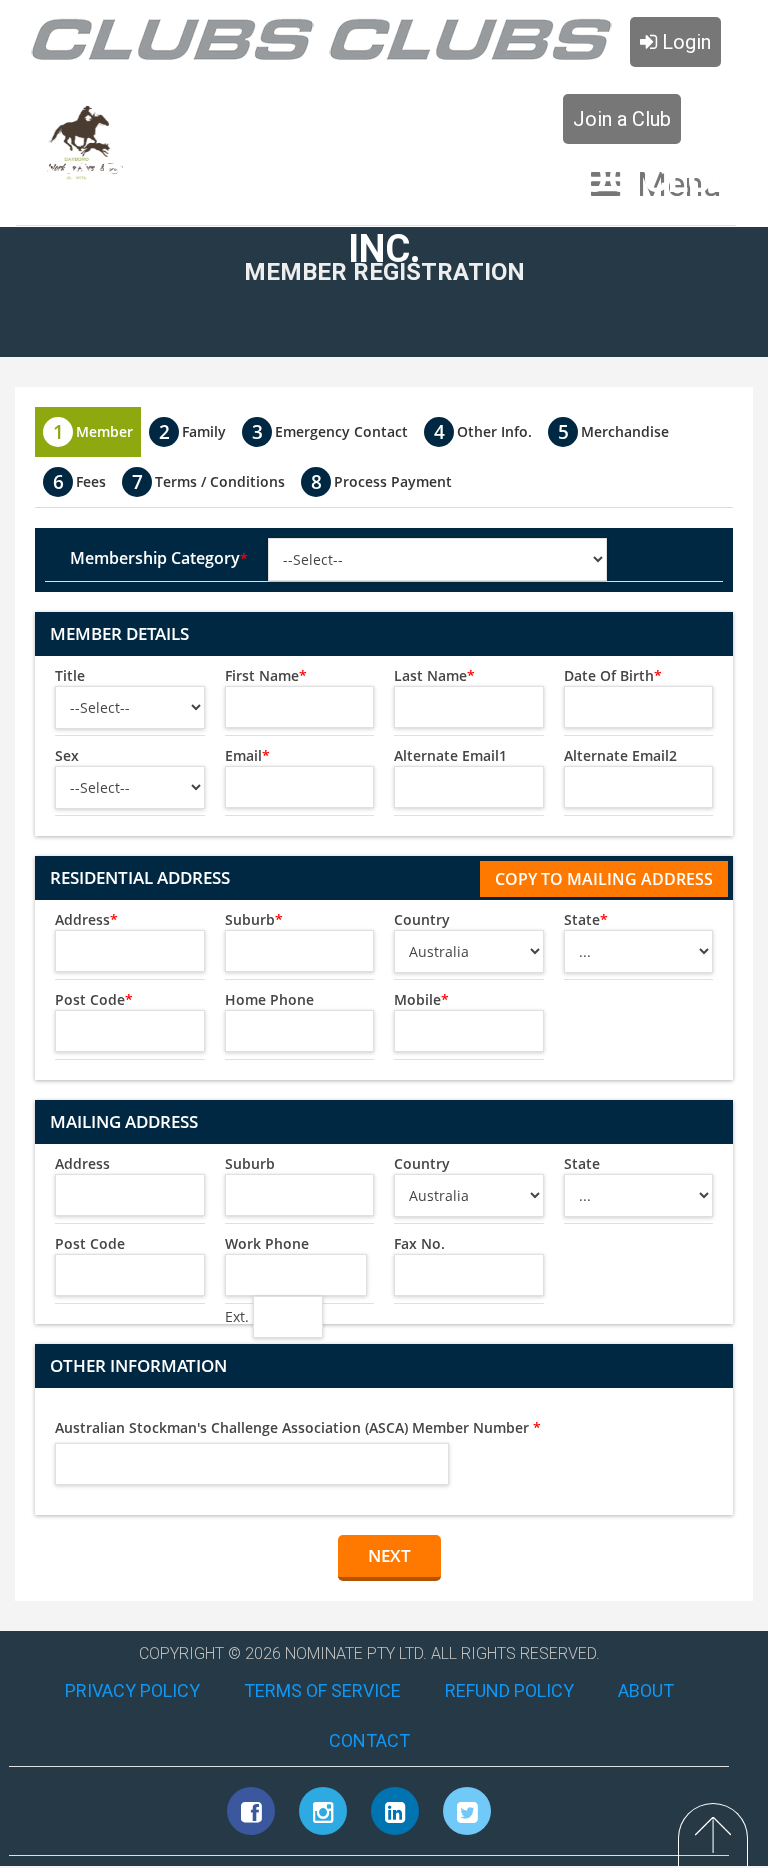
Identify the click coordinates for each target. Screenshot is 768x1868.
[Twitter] (467, 1811)
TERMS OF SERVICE (322, 1690)
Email (247, 755)
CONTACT (369, 1740)
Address (86, 919)
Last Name (434, 675)
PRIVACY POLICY (132, 1690)
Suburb (254, 919)
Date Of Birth (613, 675)
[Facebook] (251, 1811)
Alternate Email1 (450, 755)
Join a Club (622, 119)
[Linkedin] (395, 1811)
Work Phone (267, 1243)
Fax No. (419, 1243)
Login (684, 42)
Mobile (421, 999)
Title (70, 675)
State (586, 919)
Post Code (94, 999)
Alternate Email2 (620, 755)
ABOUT (646, 1690)
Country (422, 919)
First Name (266, 675)
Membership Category (159, 558)
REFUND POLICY (509, 1690)
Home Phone (269, 999)
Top (713, 1834)
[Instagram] (323, 1811)
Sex (67, 755)
